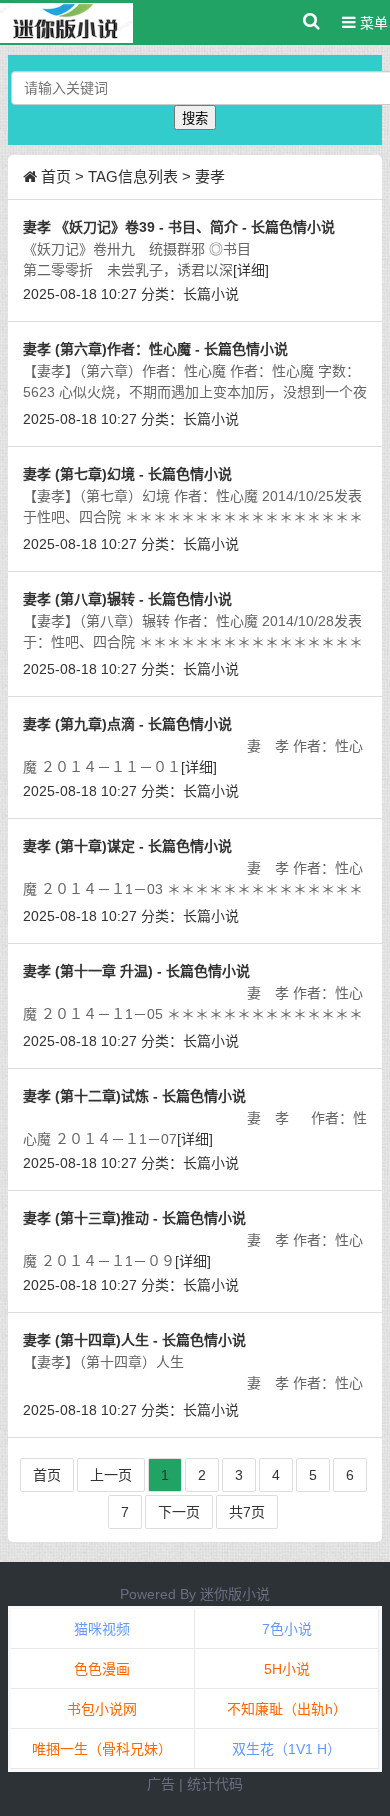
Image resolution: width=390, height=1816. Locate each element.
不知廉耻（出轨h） (287, 1709)
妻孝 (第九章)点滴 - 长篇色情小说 (127, 724)
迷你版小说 (235, 1594)
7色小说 (287, 1629)
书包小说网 (102, 1709)
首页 (56, 176)
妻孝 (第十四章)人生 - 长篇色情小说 (134, 1340)
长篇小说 (211, 294)
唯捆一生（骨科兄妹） (102, 1749)
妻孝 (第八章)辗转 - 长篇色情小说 (127, 599)
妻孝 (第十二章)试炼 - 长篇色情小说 (134, 1096)
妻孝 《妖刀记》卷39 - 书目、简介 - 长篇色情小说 (179, 227)
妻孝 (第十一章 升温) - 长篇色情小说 (136, 971)
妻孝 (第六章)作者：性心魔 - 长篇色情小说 (155, 349)
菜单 (372, 23)
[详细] (251, 270)
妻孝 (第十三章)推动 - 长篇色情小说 (134, 1218)
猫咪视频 (102, 1629)
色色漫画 (102, 1669)
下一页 (179, 1512)
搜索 (195, 118)
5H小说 (287, 1669)
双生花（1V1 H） (286, 1749)
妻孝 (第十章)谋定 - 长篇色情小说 (127, 846)
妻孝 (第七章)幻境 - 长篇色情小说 (127, 474)
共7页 (247, 1512)
